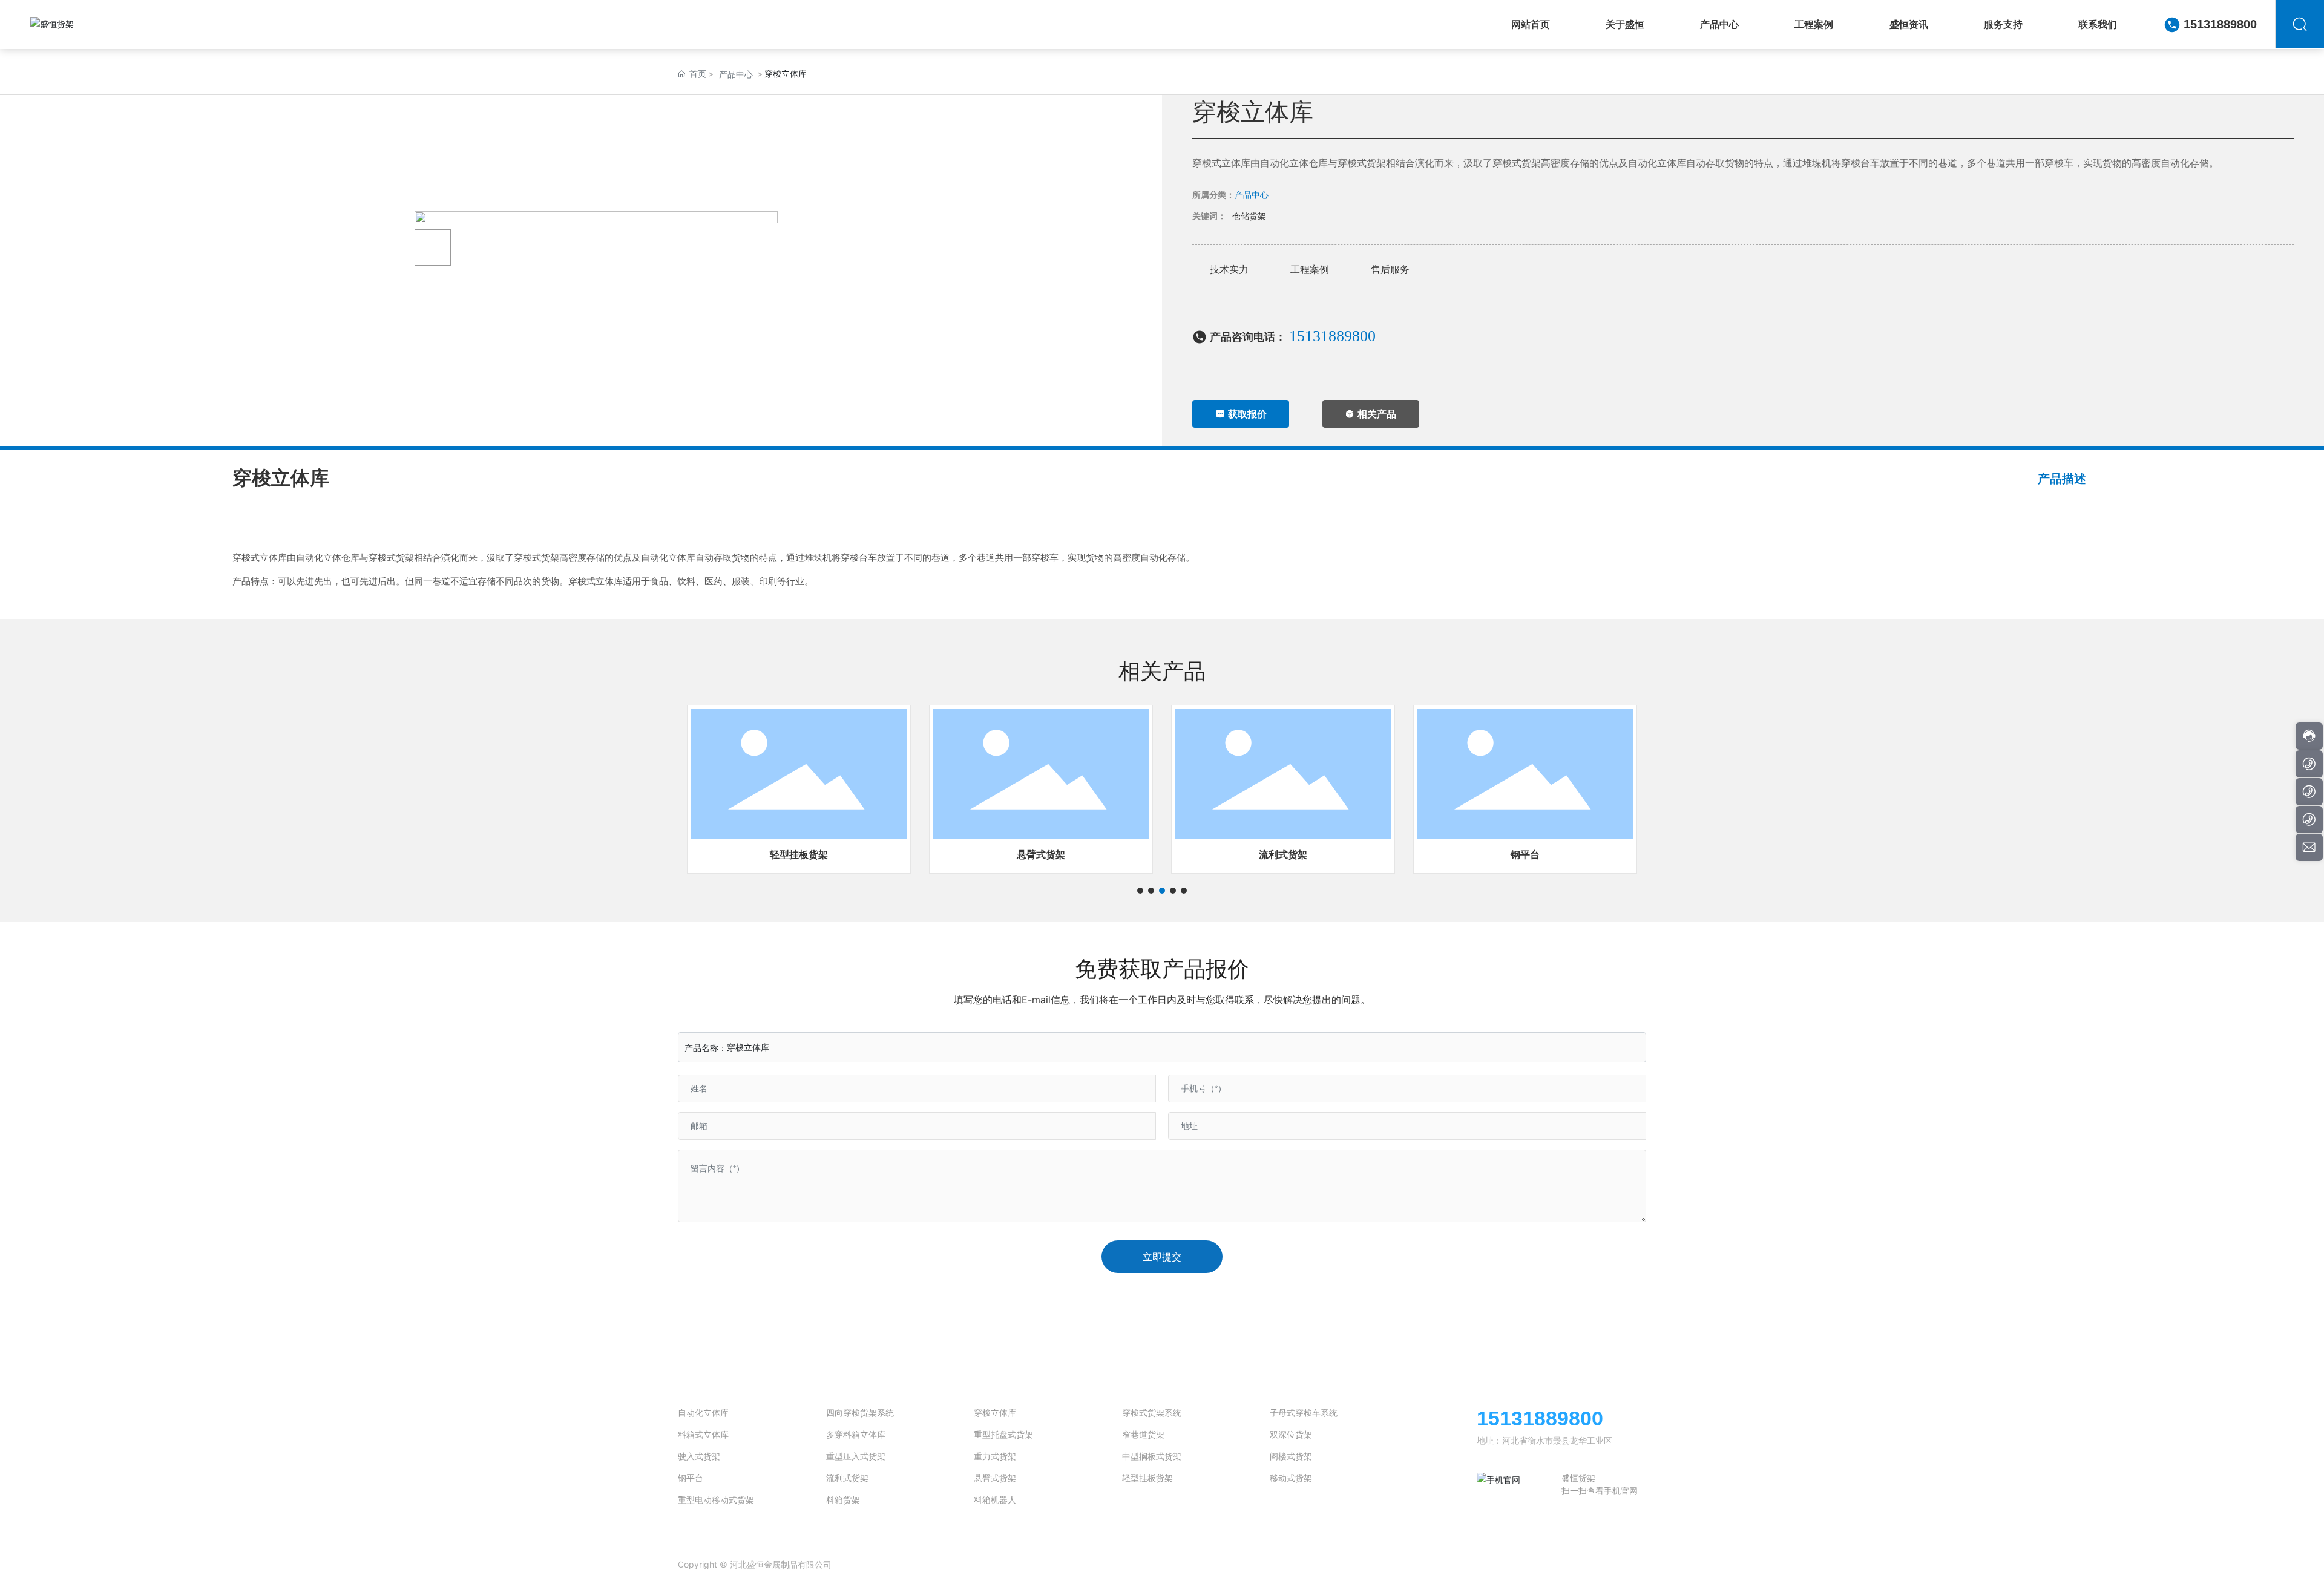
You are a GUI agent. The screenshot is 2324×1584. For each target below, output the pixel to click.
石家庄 (1593, 1565)
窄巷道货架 (1143, 1434)
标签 (1620, 1565)
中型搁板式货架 (1152, 1456)
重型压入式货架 (856, 1456)
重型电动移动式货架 (716, 1500)
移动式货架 (1291, 1478)
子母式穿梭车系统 (1304, 1412)
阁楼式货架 (1291, 1456)
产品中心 (736, 74)
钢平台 (1525, 854)
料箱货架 (843, 1500)
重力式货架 (995, 1456)
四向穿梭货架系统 (860, 1412)
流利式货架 (1283, 854)
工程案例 (1310, 269)
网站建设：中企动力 (1545, 1565)
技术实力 (1229, 269)
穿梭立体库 (995, 1412)
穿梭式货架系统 (1152, 1412)
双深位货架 (1291, 1434)
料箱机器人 (995, 1500)
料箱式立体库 (703, 1434)
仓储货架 (1249, 216)
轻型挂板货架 (799, 854)
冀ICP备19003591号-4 (934, 1564)
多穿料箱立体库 (856, 1434)
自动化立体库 (703, 1412)
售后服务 (1390, 269)
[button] (1140, 891)
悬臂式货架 (1041, 854)
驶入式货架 (699, 1456)
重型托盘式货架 (1003, 1434)
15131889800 (2220, 24)
